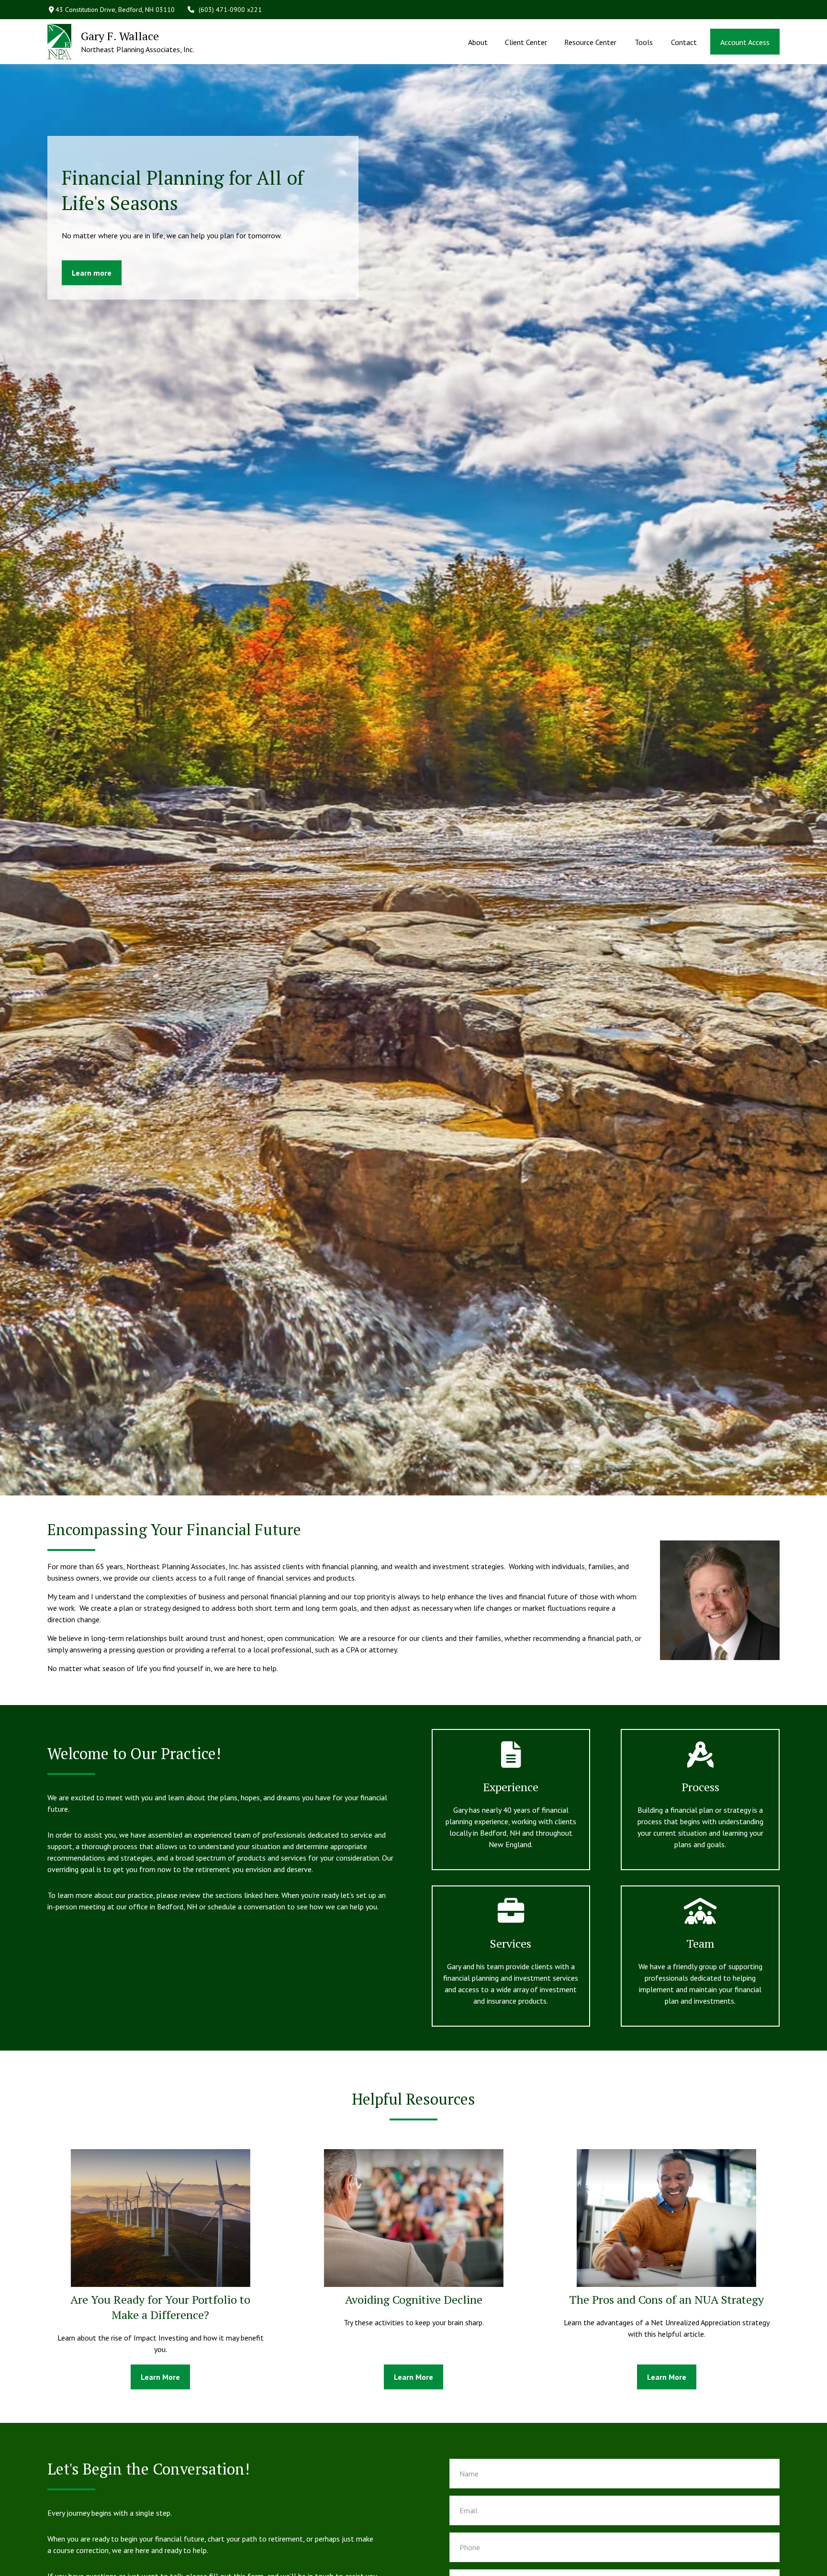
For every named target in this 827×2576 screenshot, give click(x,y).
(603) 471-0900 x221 (230, 10)
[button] (478, 42)
